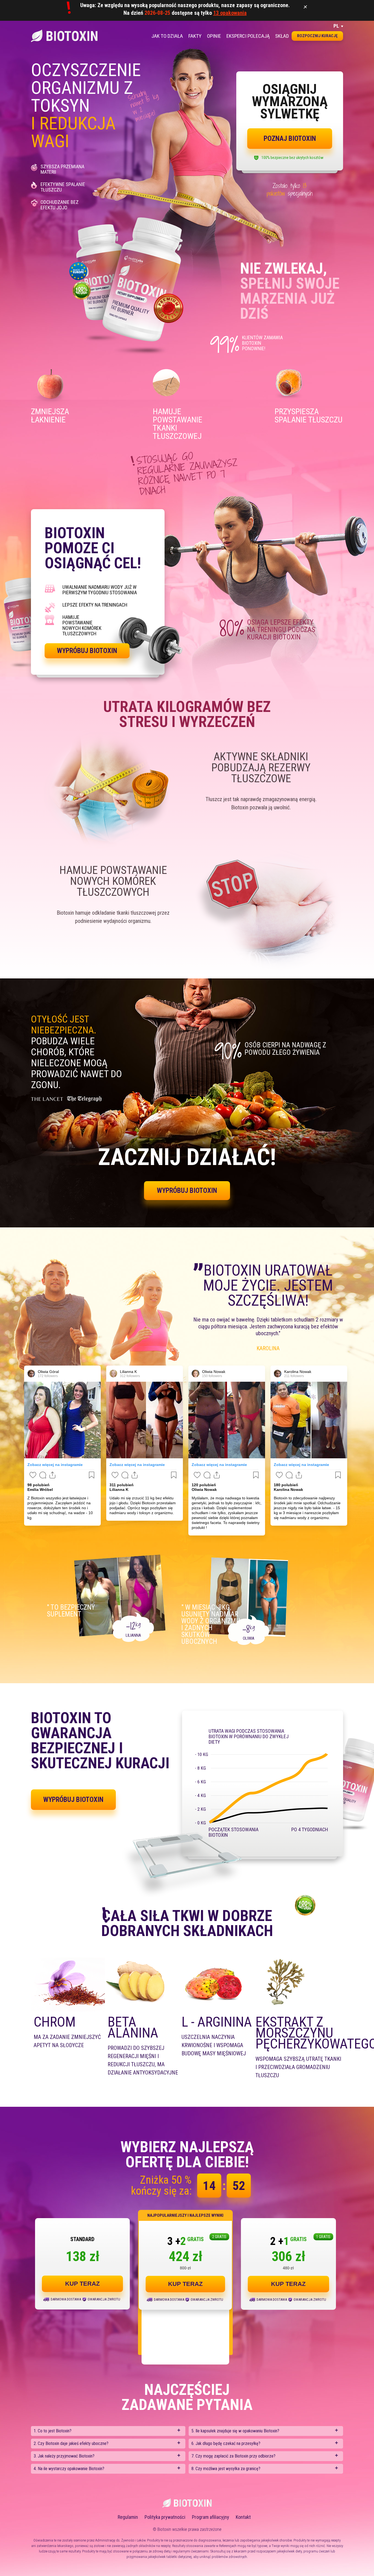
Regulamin (128, 2517)
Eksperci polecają (248, 36)
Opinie (214, 36)
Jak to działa (167, 36)
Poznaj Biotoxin (290, 139)
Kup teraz (82, 2284)
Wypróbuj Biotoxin (87, 651)
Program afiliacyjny (211, 2517)
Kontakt (243, 2517)
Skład (282, 36)
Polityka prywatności (165, 2517)
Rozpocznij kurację (317, 36)
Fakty (195, 36)
